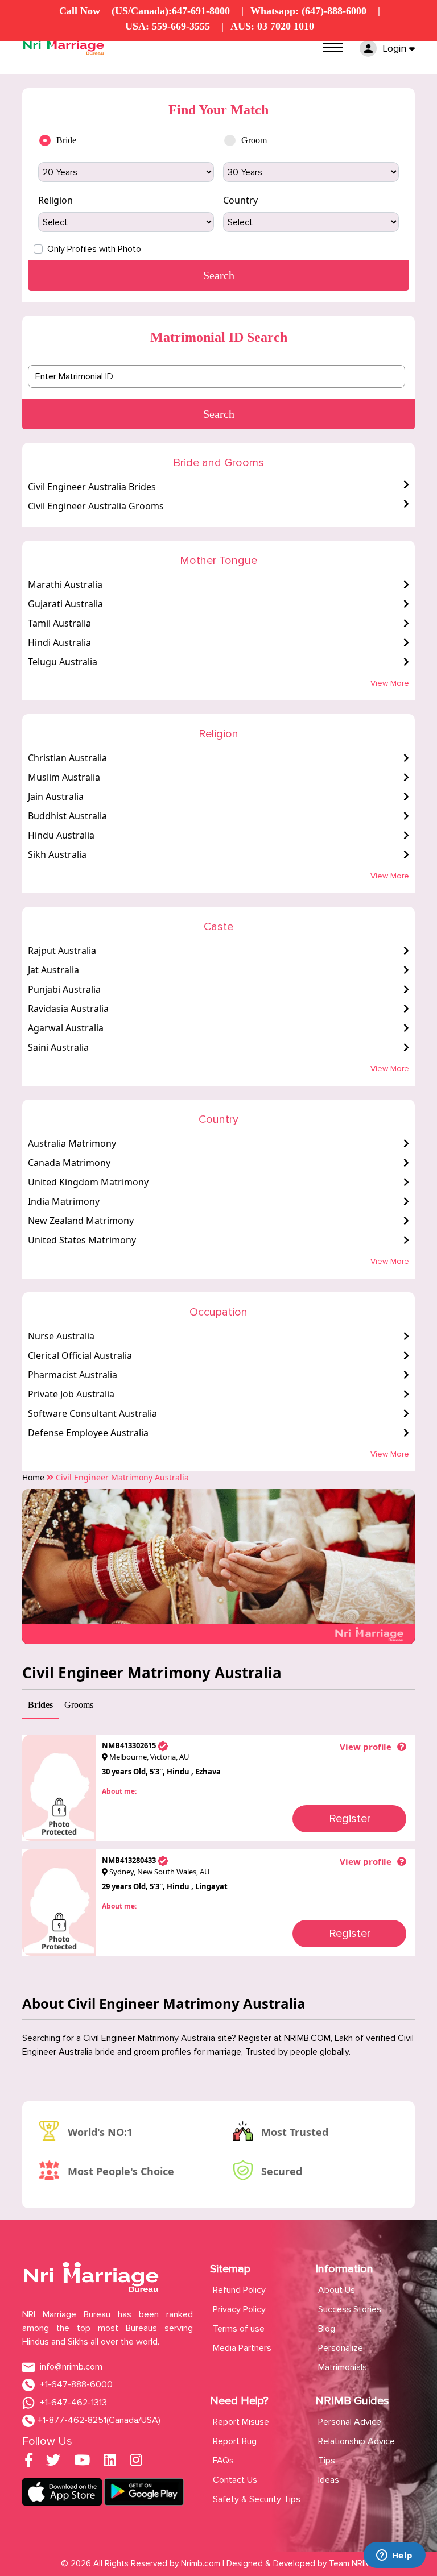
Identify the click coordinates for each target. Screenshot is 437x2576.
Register (350, 1819)
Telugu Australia (63, 662)
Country (240, 200)
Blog (327, 2329)
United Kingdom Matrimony (88, 1182)
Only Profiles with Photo (94, 249)
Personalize (341, 2348)
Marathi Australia (65, 584)
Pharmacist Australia (73, 1375)
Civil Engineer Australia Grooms (96, 506)
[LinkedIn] (110, 2462)
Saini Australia (58, 1047)
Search (219, 414)
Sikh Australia (57, 854)
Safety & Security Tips (257, 2499)
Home (33, 1477)
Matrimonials (343, 2367)
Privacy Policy (239, 2309)
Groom (254, 140)
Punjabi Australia (64, 989)
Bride (66, 140)
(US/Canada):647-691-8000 (171, 11)
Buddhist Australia (67, 816)
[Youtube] (82, 2462)
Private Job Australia (71, 1394)
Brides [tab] (40, 1705)
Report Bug (235, 2441)
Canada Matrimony (69, 1163)
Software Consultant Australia (92, 1413)
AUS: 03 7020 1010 (272, 26)
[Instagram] (136, 2462)
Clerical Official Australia (80, 1355)
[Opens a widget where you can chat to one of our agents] (394, 2556)
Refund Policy (239, 2290)
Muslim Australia (64, 777)
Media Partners (242, 2348)
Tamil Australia (59, 623)
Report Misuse (241, 2422)
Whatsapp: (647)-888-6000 (308, 11)
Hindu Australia (61, 835)
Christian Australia (67, 758)
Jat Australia (53, 970)
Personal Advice (350, 2422)
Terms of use (239, 2329)
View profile (366, 1747)
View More (390, 683)
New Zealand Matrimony (81, 1221)
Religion (55, 200)
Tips (327, 2461)
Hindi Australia (59, 642)
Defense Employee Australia (88, 1433)
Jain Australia (56, 797)
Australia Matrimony (72, 1143)
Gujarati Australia (65, 604)
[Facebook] (29, 2462)
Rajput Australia (62, 951)
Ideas (329, 2480)
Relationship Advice (356, 2441)
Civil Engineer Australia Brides (92, 487)
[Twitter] (53, 2462)
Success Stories (350, 2309)
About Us (337, 2290)
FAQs (223, 2461)
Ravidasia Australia (68, 1009)
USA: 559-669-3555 (168, 26)
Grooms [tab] (79, 1705)
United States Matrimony (82, 1240)
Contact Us (235, 2480)
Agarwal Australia (66, 1028)
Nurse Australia (61, 1336)
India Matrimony (64, 1201)
